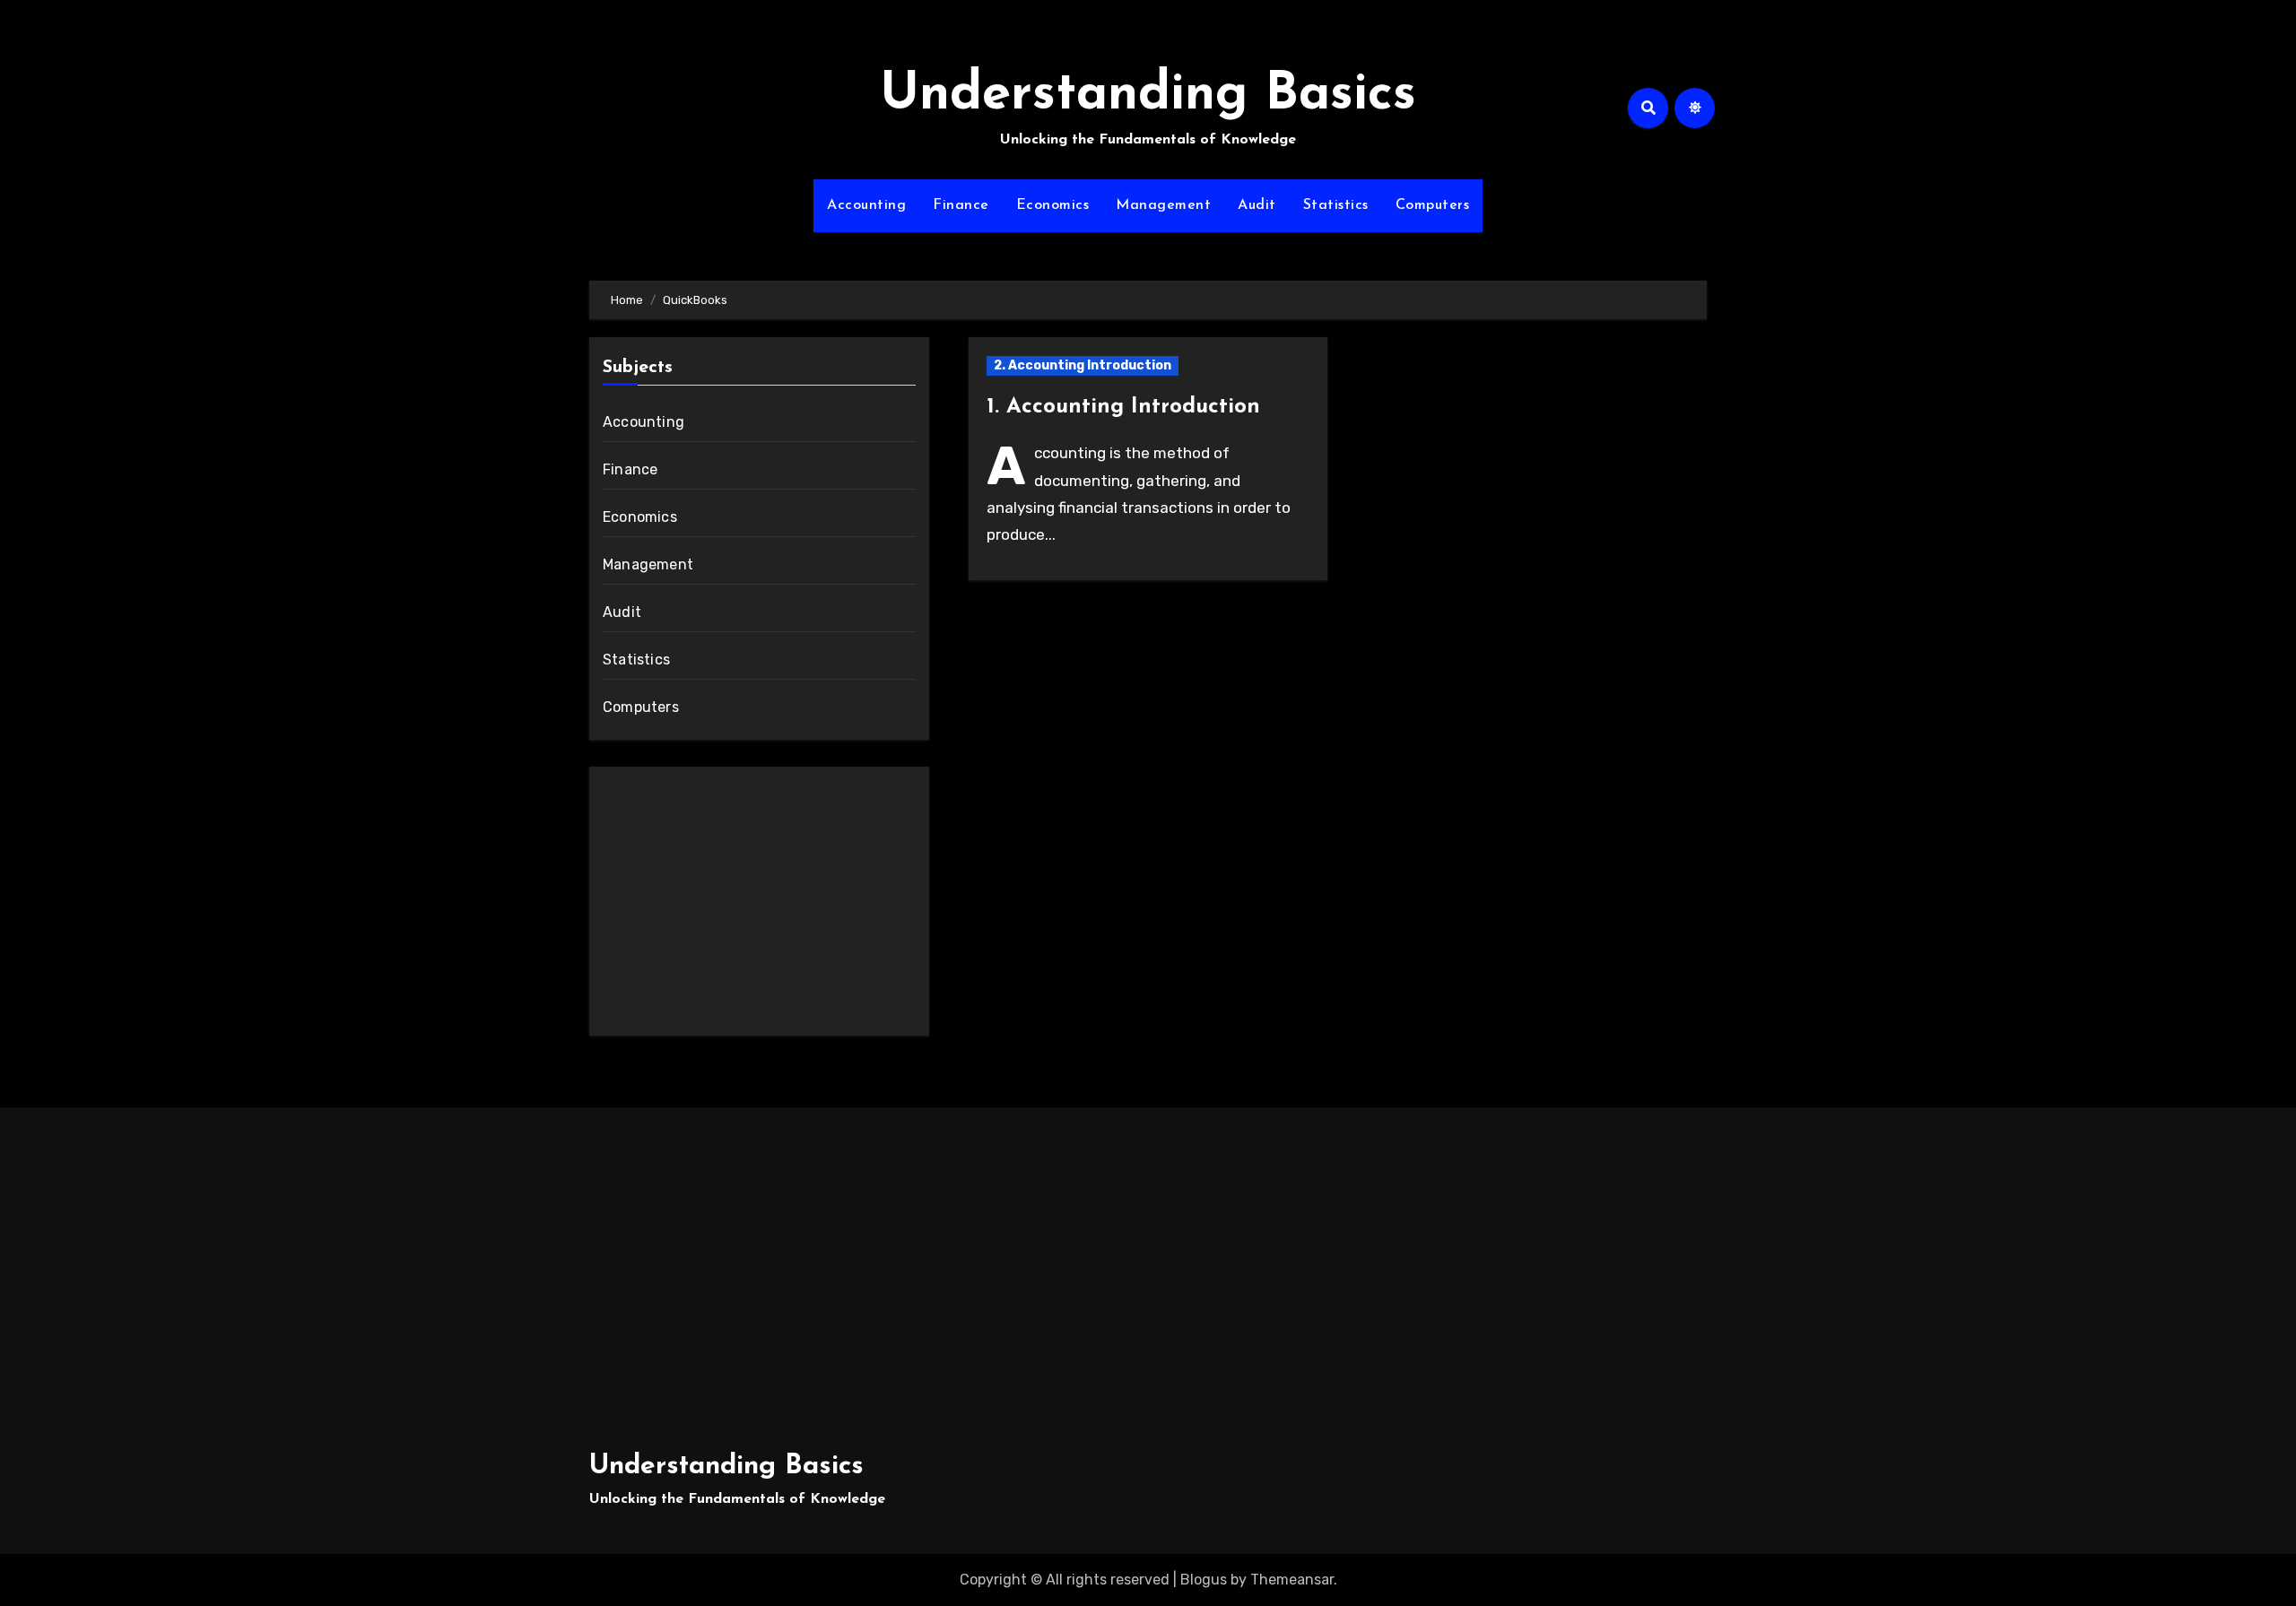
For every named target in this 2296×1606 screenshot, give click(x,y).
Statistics (1336, 205)
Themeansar (1292, 1580)
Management (1163, 205)
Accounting (866, 205)
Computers (1433, 205)
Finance (961, 205)
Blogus (1204, 1580)
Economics (1053, 205)
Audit (1257, 205)
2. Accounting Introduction (1083, 365)
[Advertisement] (762, 906)
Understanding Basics (1148, 95)
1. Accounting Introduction (1123, 407)
